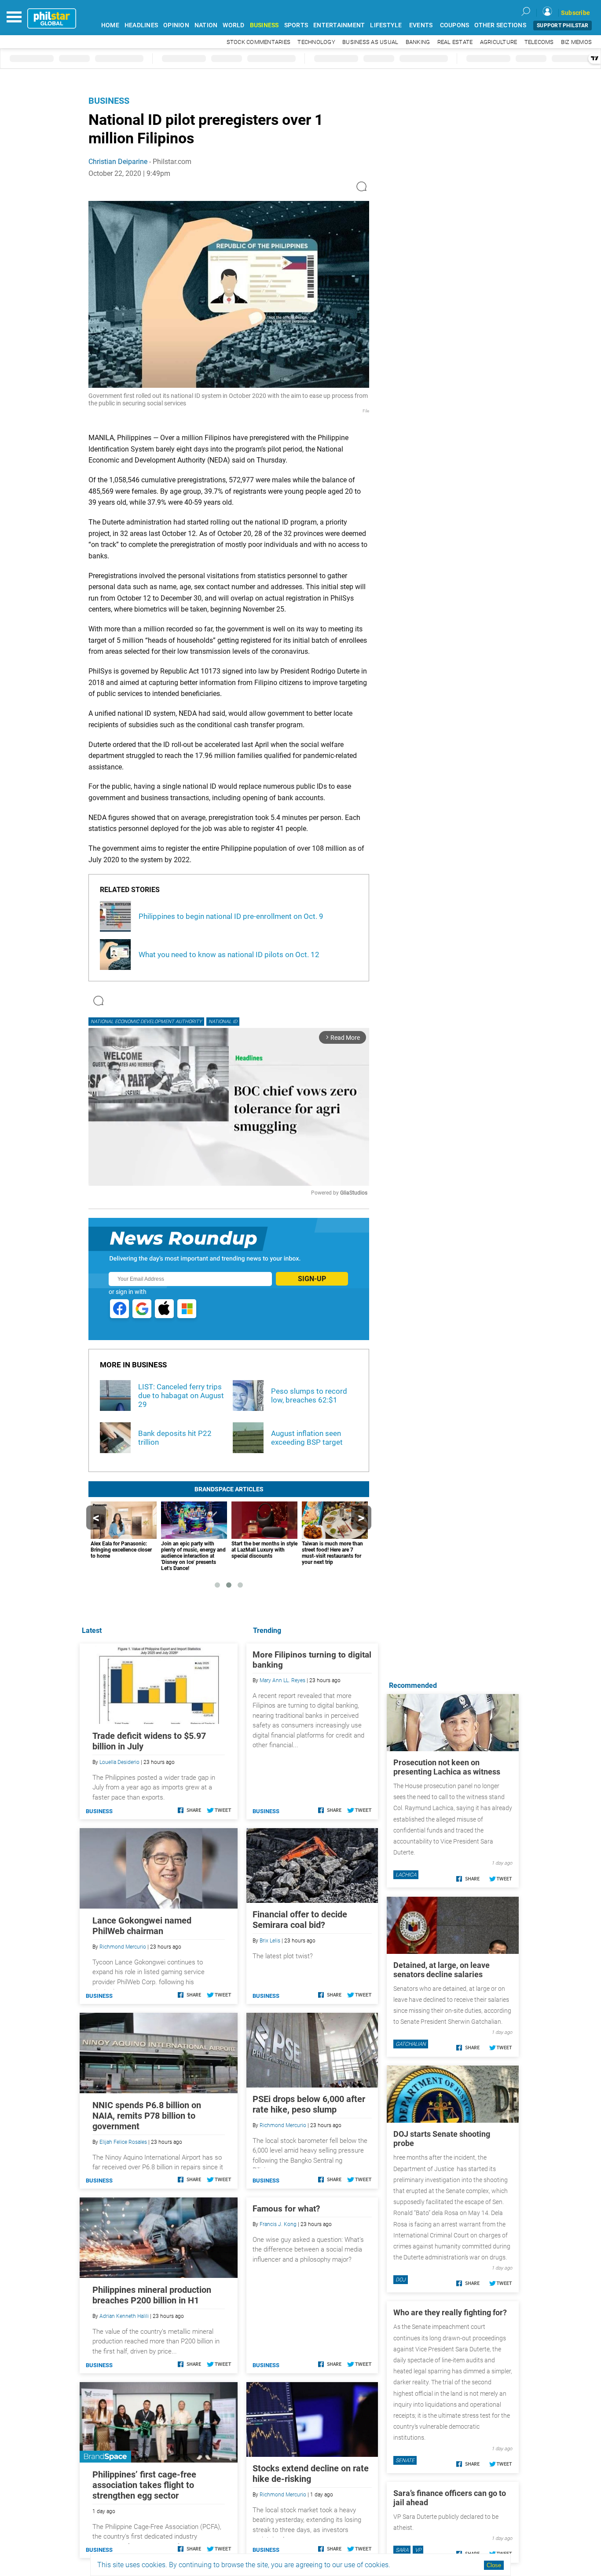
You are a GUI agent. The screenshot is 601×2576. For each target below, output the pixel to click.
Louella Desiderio (119, 1762)
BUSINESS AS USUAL (370, 42)
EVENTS (421, 25)
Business (109, 101)
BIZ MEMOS (576, 42)
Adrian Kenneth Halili (124, 2316)
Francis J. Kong (278, 2224)
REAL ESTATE (455, 42)
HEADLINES (141, 25)
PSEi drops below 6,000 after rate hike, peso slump (309, 2104)
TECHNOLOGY (316, 42)
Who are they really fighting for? (450, 2312)
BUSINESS (264, 25)
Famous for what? (286, 2209)
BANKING (418, 42)
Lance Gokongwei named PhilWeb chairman (142, 1926)
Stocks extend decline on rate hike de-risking (311, 2474)
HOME (110, 25)
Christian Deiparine (118, 162)
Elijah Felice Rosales (123, 2142)
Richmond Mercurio (283, 2125)
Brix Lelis (270, 1941)
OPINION (176, 25)
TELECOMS (539, 42)
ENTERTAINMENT (339, 25)
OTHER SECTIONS (500, 25)
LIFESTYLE (386, 25)
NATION (206, 25)
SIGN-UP (312, 1279)
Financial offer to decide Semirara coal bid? (300, 1920)
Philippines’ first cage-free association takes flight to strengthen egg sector (144, 2485)
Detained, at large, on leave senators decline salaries (442, 1970)
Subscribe (575, 13)
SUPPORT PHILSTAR (563, 26)
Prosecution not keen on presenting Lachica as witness (447, 1767)
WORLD (233, 25)
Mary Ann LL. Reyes (282, 1680)
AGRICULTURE (499, 42)
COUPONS (455, 25)
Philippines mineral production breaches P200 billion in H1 (152, 2295)
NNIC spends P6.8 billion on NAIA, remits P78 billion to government (147, 2116)
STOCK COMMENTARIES (259, 42)
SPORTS (296, 25)
